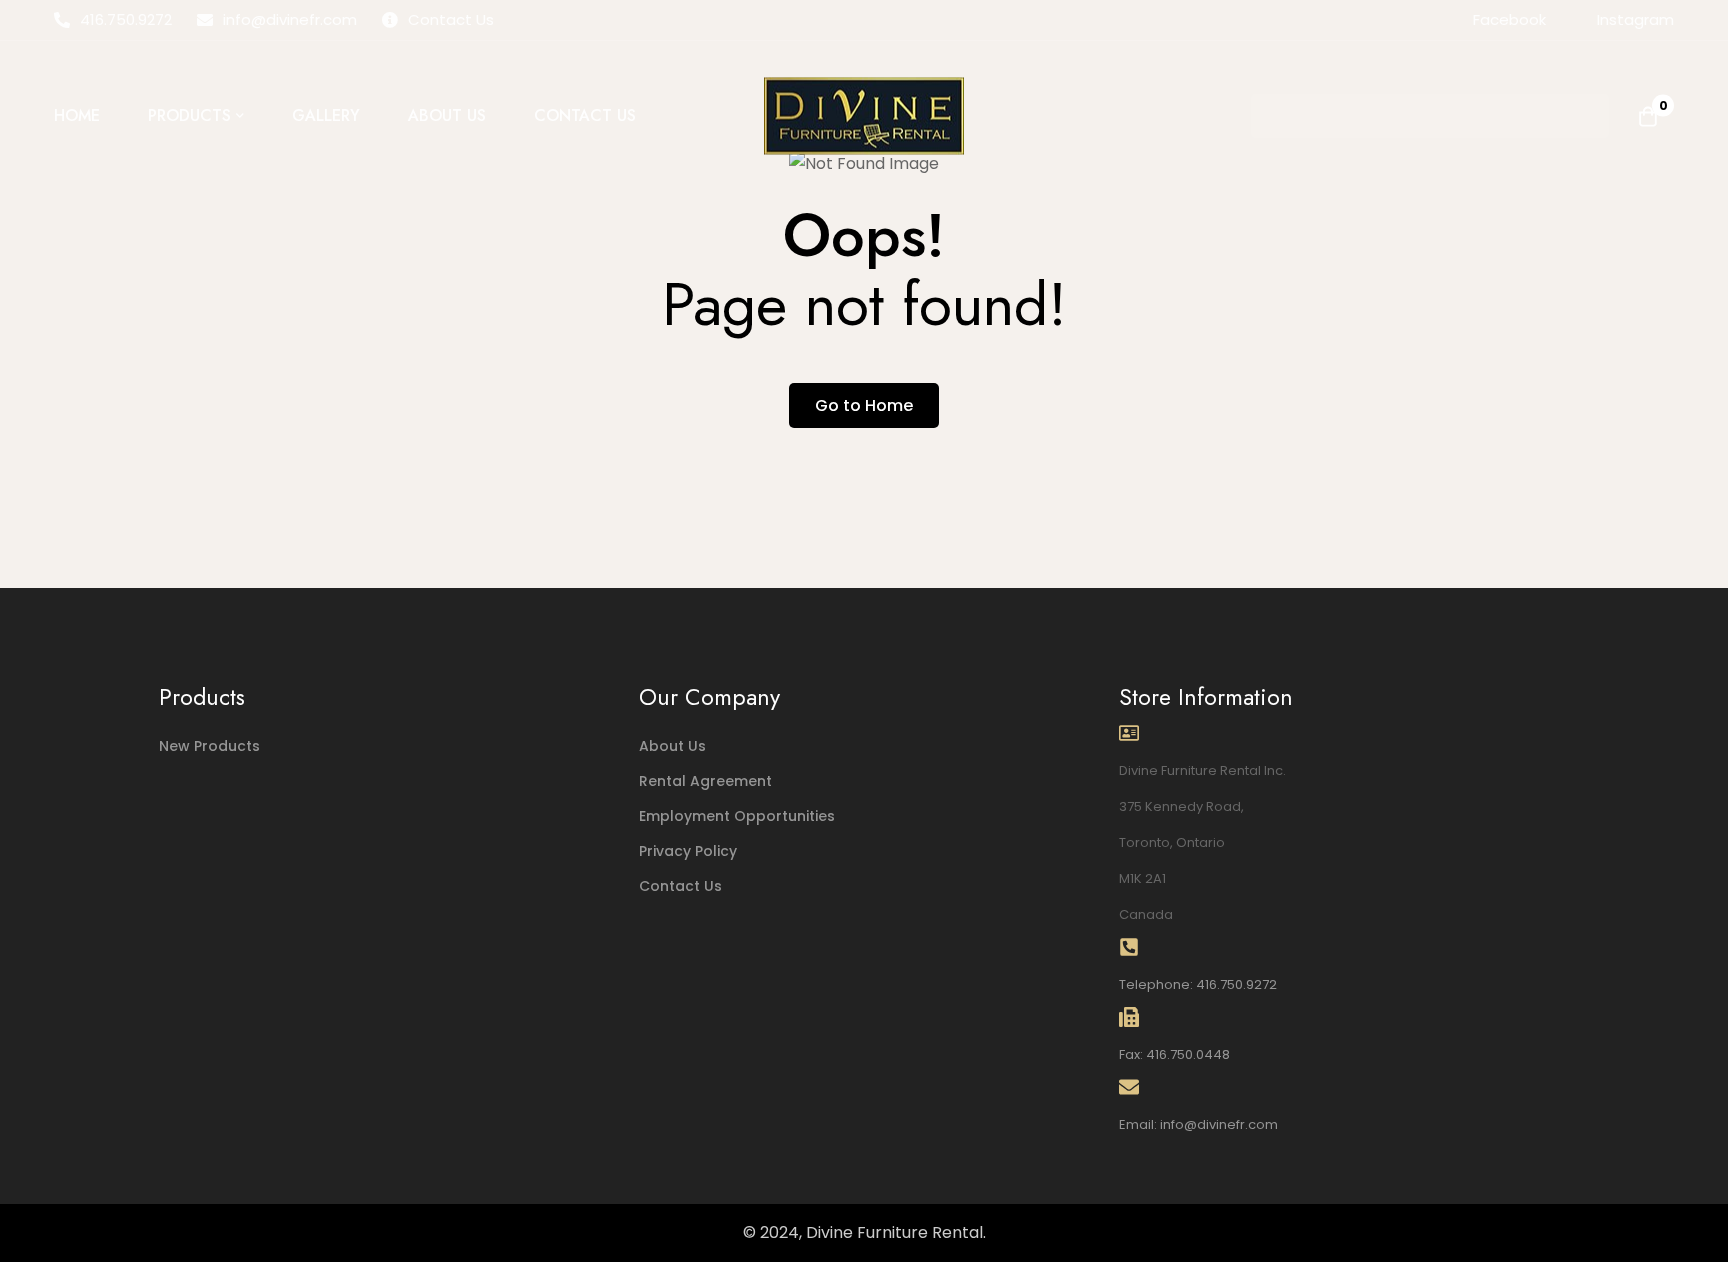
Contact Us (680, 886)
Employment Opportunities (737, 816)
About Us (672, 746)
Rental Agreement (705, 781)
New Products (209, 746)
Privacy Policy (688, 851)
